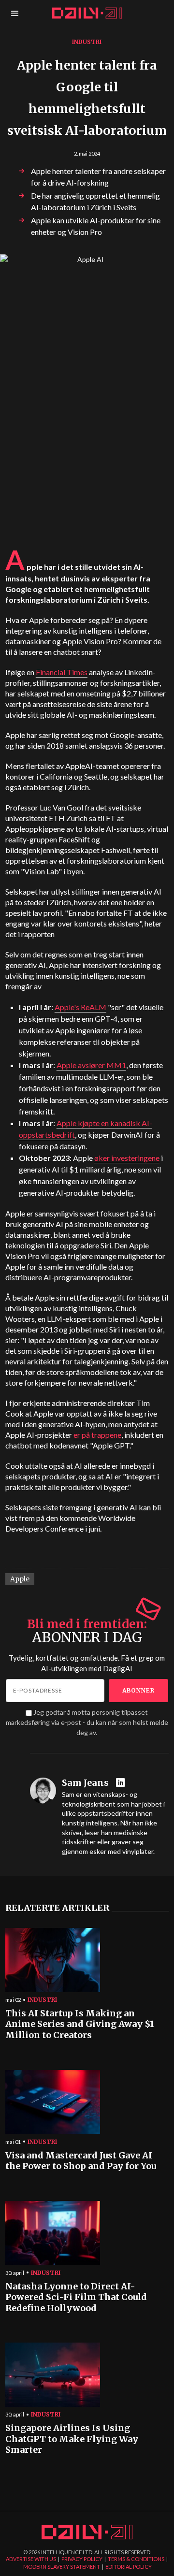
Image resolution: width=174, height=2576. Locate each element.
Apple (20, 1579)
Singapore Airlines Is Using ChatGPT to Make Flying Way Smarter (72, 2439)
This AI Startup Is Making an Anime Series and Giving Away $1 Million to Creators (80, 2024)
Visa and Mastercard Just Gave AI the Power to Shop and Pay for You (81, 2161)
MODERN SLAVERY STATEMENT (62, 2567)
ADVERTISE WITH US (31, 2559)
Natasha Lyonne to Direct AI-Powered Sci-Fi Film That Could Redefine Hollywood (76, 2297)
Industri (87, 42)
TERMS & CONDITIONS (136, 2559)
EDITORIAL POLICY (129, 2567)
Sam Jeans (85, 1783)
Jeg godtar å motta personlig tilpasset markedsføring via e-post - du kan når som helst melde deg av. (87, 1722)
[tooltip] (122, 1783)
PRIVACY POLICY (82, 2559)
